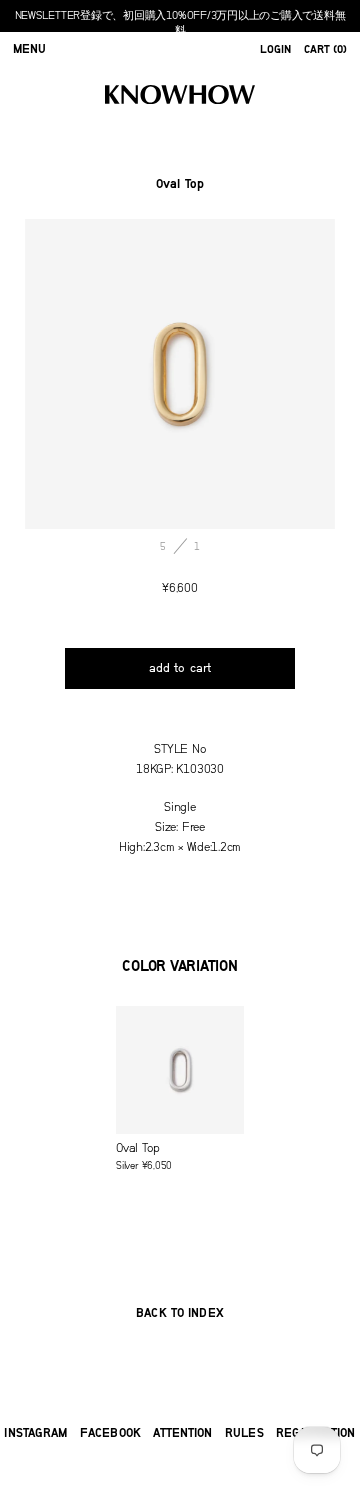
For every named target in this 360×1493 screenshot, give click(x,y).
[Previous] (102, 374)
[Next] (257, 374)
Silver (144, 1156)
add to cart (180, 668)
